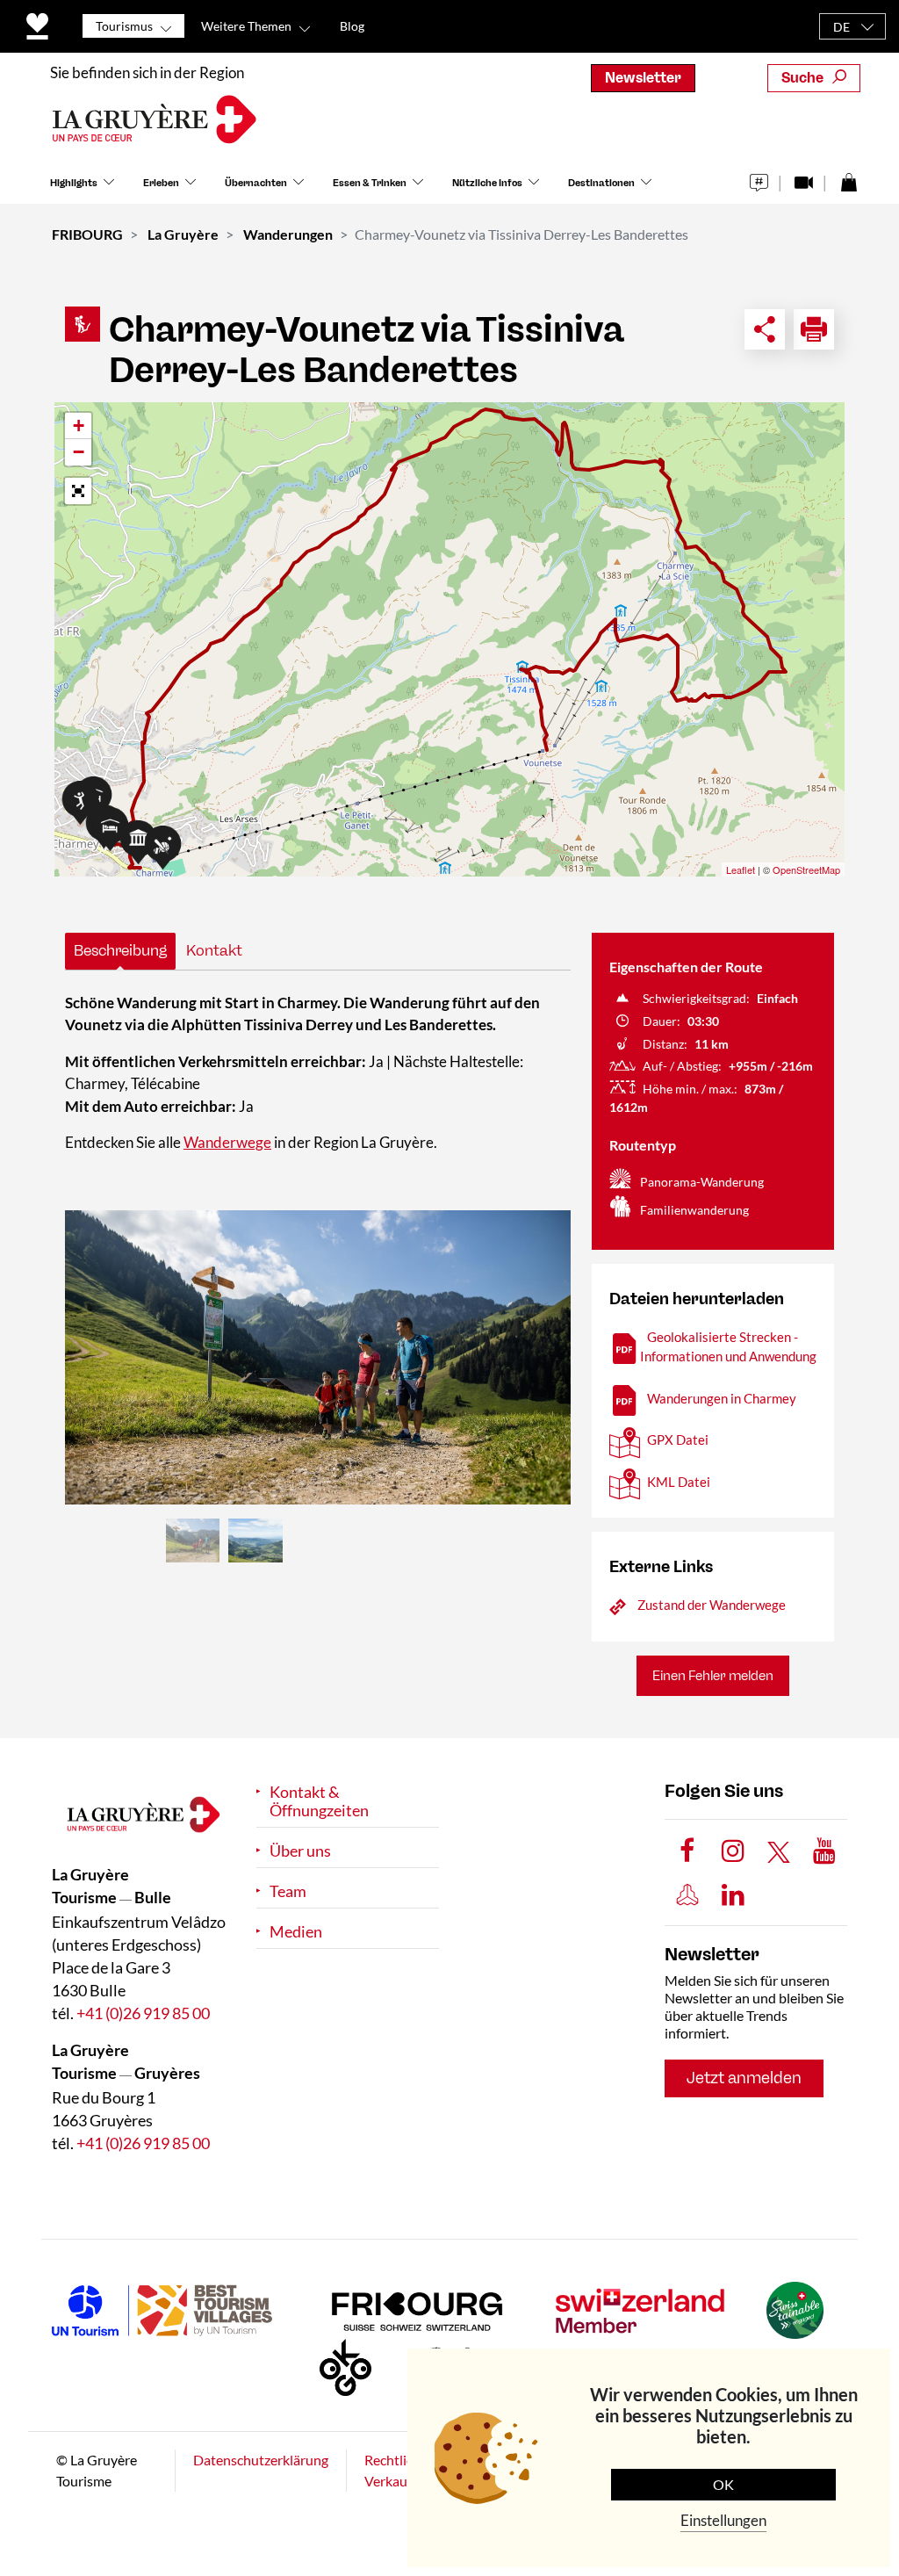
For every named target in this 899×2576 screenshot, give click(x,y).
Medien (296, 1932)
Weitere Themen (246, 26)
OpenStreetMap (806, 869)
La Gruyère (183, 234)
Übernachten (256, 183)
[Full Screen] (78, 491)
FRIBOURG (87, 234)
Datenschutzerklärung (261, 2460)
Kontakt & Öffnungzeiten (319, 1801)
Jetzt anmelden (744, 2078)
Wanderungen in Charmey (722, 1398)
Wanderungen (288, 234)
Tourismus (124, 26)
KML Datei (679, 1482)
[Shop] (849, 178)
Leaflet (741, 869)
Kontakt (214, 950)
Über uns (300, 1851)
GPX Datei (678, 1440)
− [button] (79, 452)
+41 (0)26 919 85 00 (143, 2013)
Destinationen (601, 183)
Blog (352, 26)
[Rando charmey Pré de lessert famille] (318, 1357)
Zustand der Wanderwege (712, 1605)
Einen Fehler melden (713, 1676)
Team (288, 1891)
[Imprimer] (814, 329)
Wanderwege (227, 1142)
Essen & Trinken (370, 183)
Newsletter (643, 78)
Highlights (74, 183)
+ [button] (79, 426)
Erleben (161, 183)
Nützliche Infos (487, 183)
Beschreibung (120, 950)
